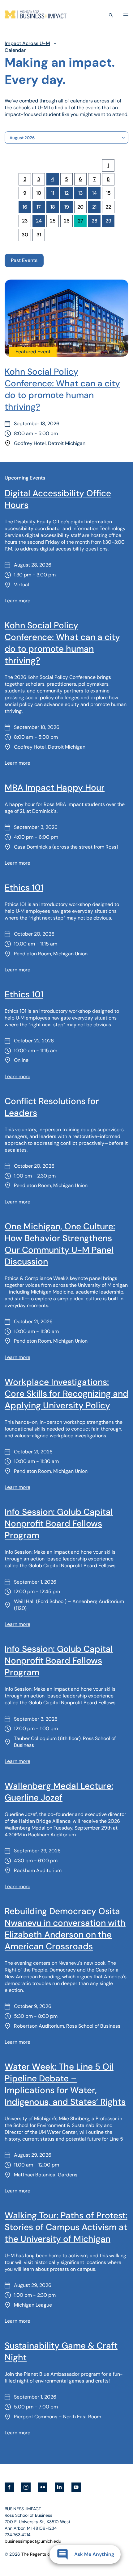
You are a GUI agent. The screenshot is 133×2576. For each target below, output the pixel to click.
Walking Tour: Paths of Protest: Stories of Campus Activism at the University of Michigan (66, 2227)
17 (39, 207)
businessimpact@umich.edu (33, 2541)
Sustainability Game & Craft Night (61, 2352)
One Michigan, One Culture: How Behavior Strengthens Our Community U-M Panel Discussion (60, 1244)
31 (39, 235)
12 (66, 193)
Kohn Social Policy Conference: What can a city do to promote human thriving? (62, 389)
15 (108, 193)
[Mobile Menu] (126, 15)
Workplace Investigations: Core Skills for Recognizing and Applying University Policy (66, 1394)
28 (94, 221)
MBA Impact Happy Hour (55, 788)
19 (67, 207)
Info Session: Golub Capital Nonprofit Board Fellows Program (59, 1524)
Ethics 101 (24, 888)
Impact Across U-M (27, 43)
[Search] (111, 15)
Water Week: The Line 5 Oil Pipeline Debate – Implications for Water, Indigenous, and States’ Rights (65, 2084)
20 (80, 207)
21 (94, 207)
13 (81, 193)
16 (25, 207)
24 (39, 221)
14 (94, 193)
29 (108, 221)
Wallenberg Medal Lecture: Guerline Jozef (59, 1792)
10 (39, 193)
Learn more (17, 601)
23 (25, 221)
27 (80, 221)
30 (25, 235)
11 (53, 193)
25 (53, 221)
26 (67, 221)
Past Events (24, 260)
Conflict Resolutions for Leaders (52, 1107)
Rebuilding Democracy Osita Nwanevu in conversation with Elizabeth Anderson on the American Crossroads (65, 1929)
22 (108, 207)
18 (53, 207)
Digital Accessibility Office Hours (58, 499)
